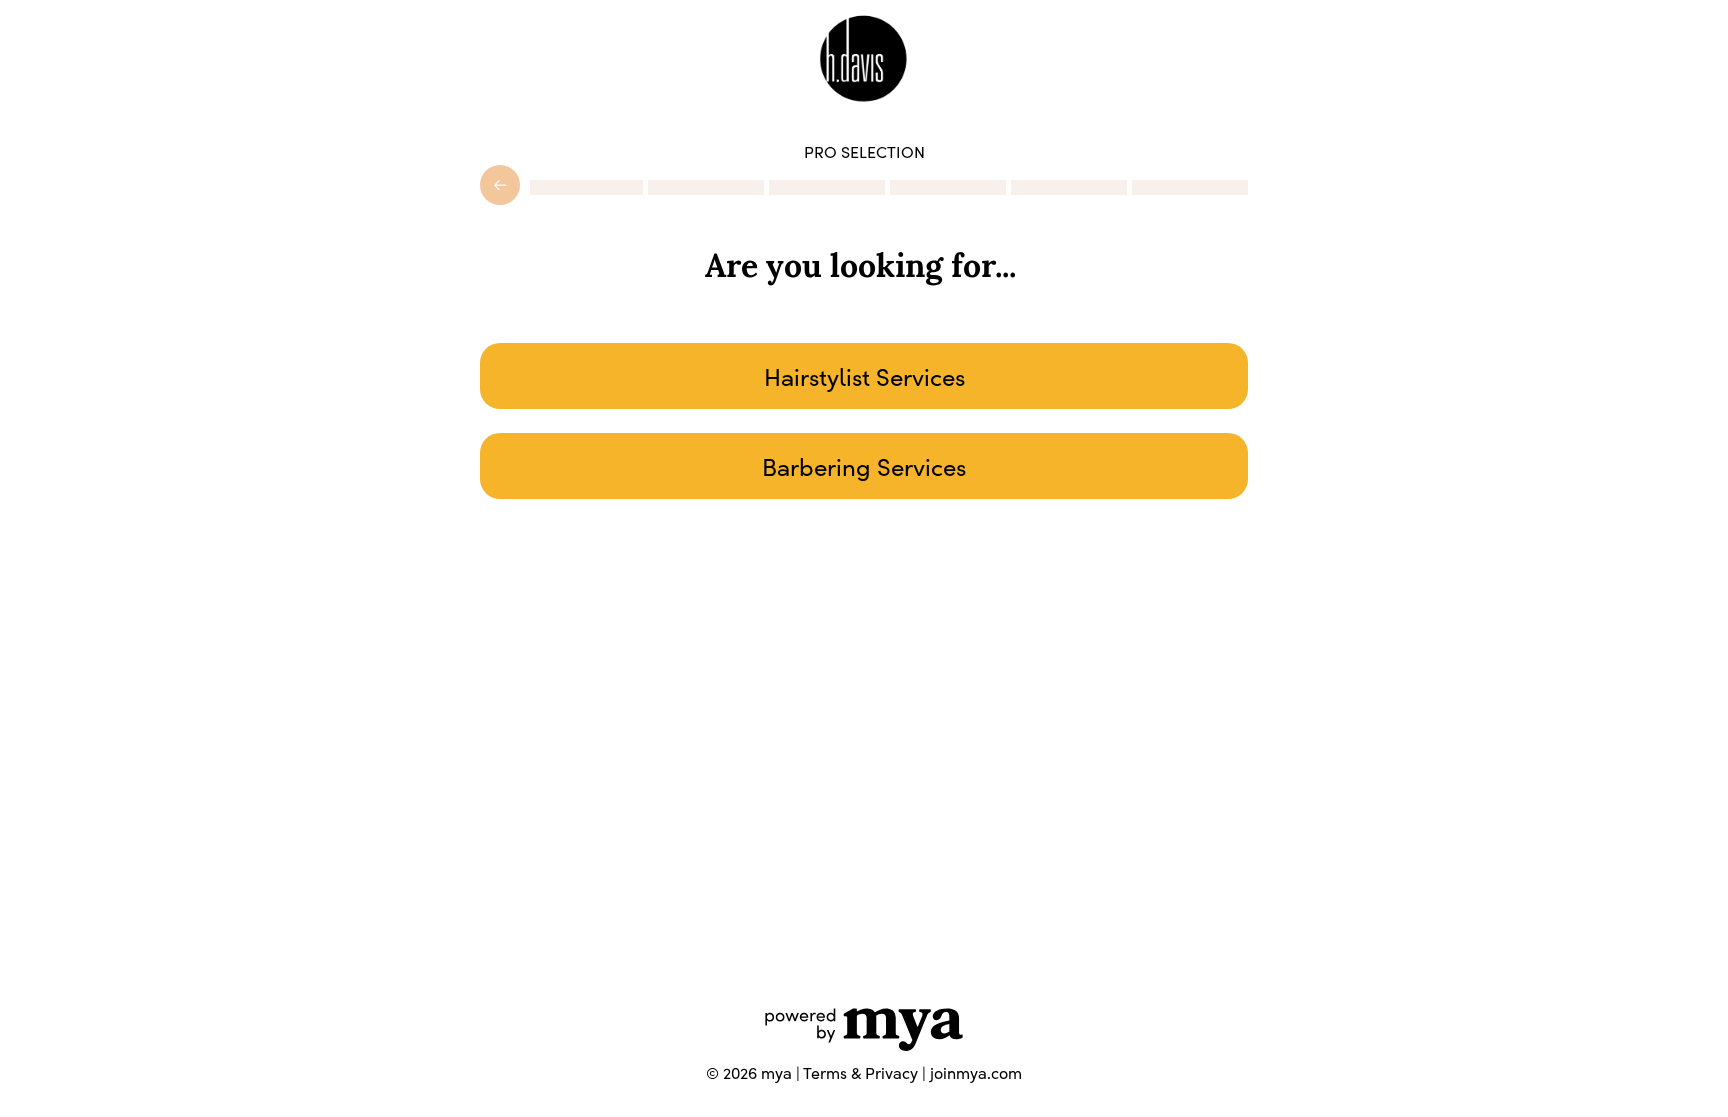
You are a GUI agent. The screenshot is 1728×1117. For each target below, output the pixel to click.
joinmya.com (976, 1072)
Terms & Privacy (860, 1072)
